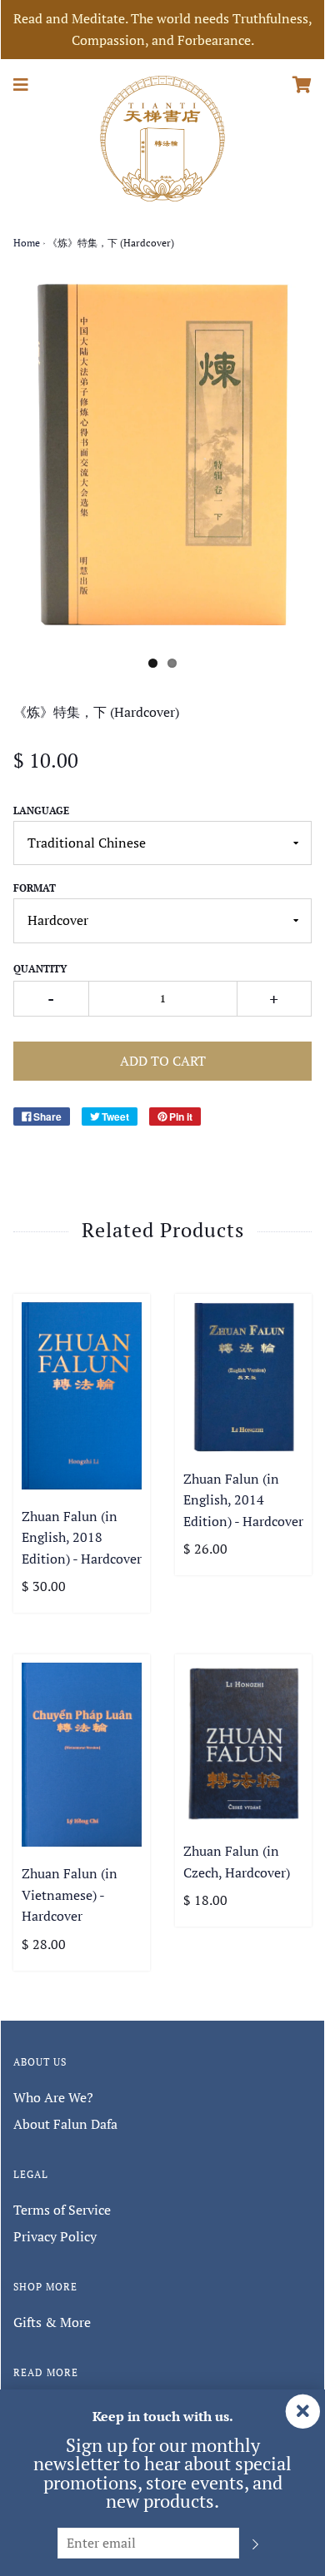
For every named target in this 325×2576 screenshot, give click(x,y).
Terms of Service (62, 2210)
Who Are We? (53, 2097)
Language (41, 811)
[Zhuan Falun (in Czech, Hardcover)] (243, 1743)
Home (27, 243)
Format (35, 888)
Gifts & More (52, 2322)
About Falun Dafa (65, 2124)
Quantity (40, 969)
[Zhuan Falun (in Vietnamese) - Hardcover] (82, 1755)
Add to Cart (163, 1061)
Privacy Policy (55, 2236)
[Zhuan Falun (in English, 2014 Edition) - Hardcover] (243, 1377)
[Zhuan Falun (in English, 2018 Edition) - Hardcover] (82, 1396)
